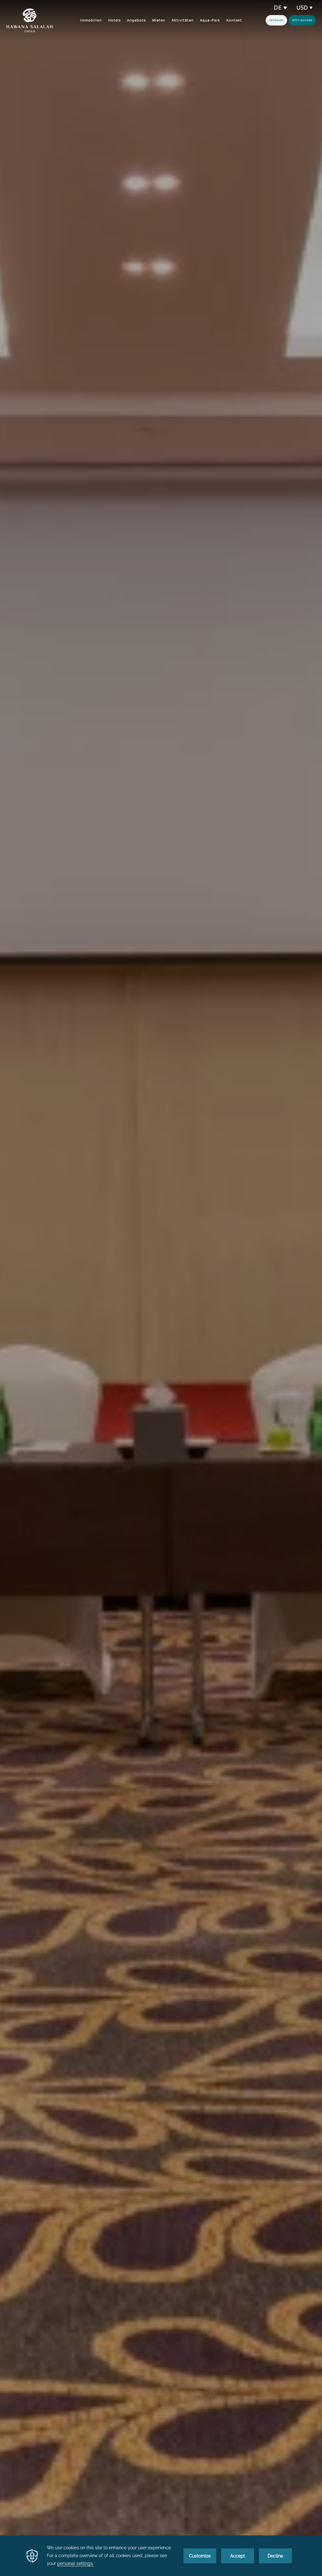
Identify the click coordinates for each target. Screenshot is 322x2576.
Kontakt (234, 20)
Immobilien (91, 20)
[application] (161, 2556)
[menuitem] (91, 20)
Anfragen (276, 20)
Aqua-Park (210, 20)
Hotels (114, 20)
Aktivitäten (183, 20)
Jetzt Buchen (302, 20)
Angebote (136, 20)
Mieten (159, 20)
